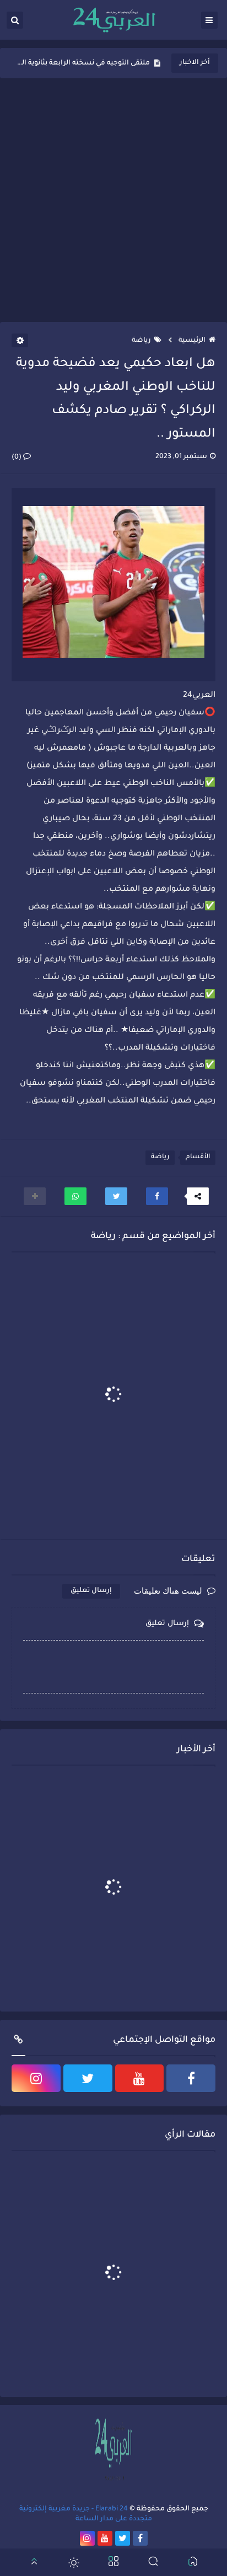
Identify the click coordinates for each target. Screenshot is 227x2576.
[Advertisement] (113, 200)
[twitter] (88, 2078)
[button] (157, 1196)
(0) (17, 458)
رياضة (141, 341)
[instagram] (36, 2078)
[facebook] (191, 2078)
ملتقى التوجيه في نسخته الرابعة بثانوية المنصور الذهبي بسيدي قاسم (83, 63)
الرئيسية (192, 341)
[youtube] (140, 2078)
